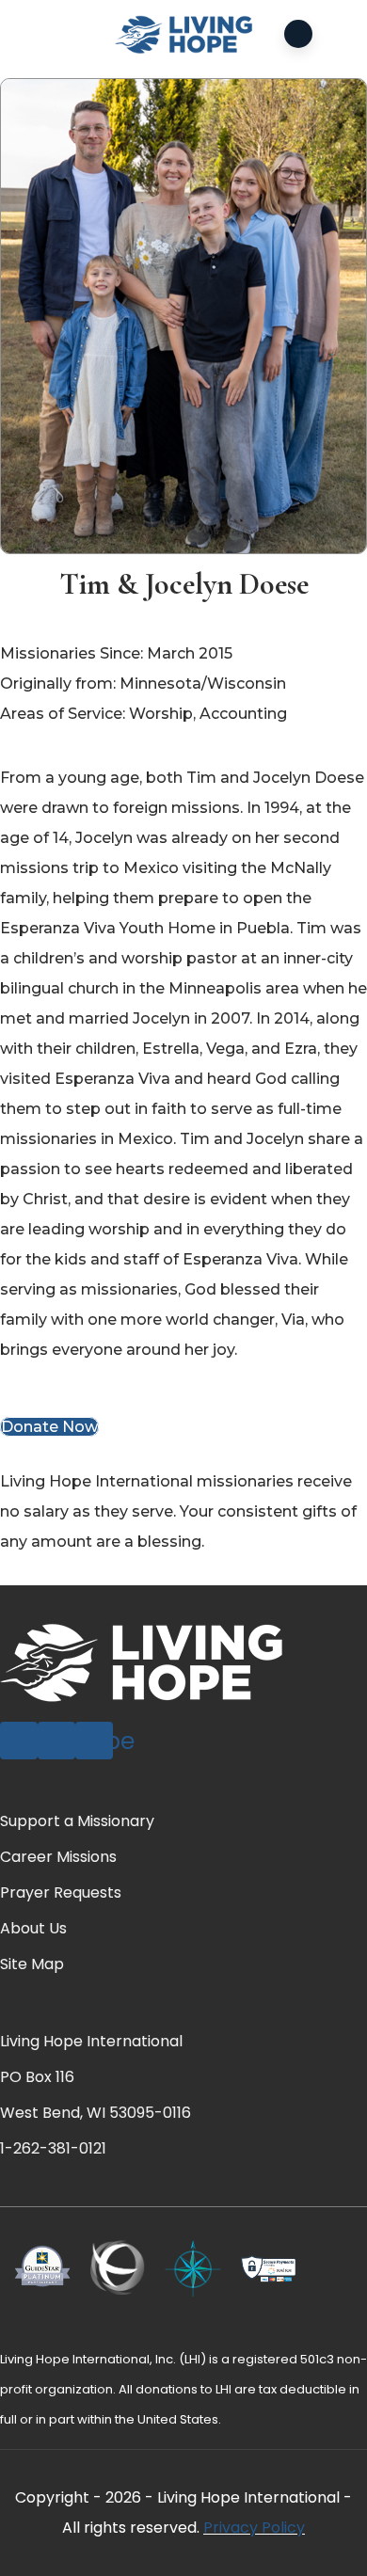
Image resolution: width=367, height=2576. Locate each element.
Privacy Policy (254, 2528)
